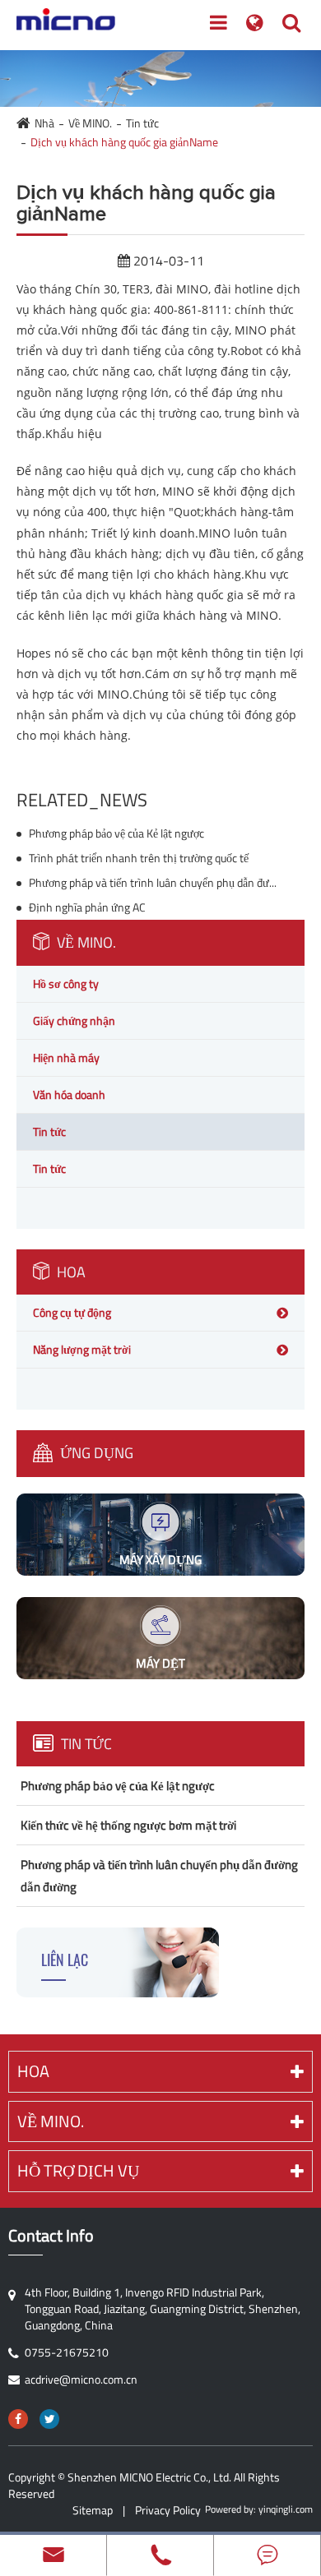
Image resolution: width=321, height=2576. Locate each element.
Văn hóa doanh (69, 1094)
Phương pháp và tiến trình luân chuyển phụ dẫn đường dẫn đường (153, 883)
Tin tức (142, 123)
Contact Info (51, 2236)
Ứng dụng (95, 1453)
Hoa (70, 1272)
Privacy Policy (168, 2510)
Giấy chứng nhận (74, 1020)
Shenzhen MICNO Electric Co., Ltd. (149, 2477)
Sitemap (93, 2510)
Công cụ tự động (72, 1312)
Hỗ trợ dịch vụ (78, 2170)
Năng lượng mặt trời (82, 1349)
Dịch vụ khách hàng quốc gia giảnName (124, 142)
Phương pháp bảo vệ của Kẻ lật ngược (116, 833)
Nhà (44, 123)
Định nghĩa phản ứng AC (87, 907)
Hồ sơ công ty (66, 983)
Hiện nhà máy (66, 1057)
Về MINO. (90, 123)
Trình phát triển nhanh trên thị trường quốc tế (139, 858)
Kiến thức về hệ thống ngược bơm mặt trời (128, 1825)
